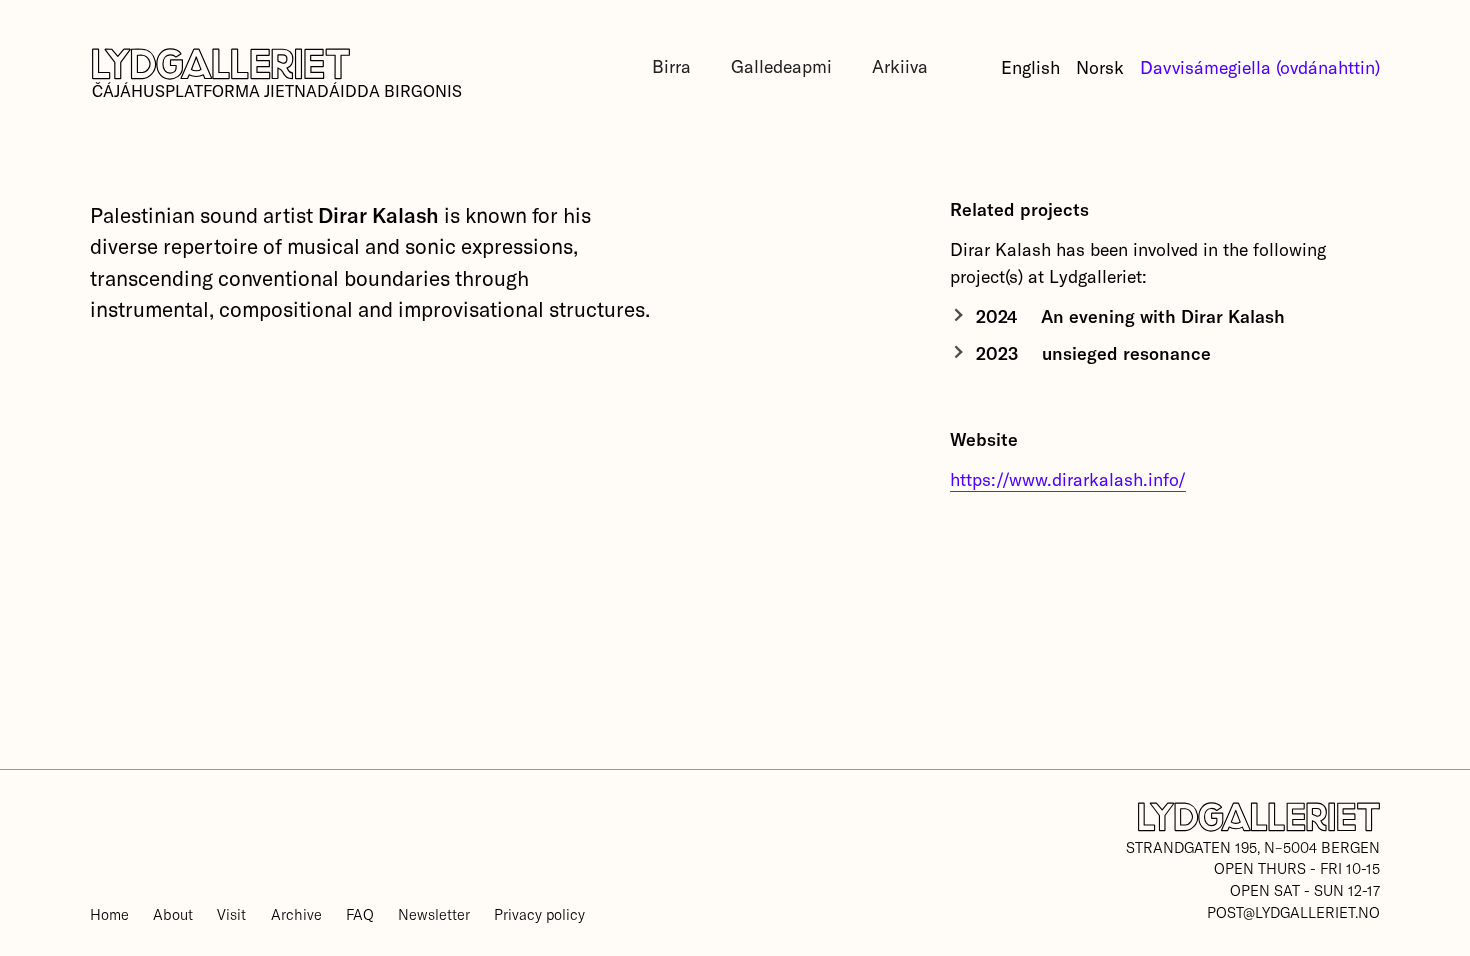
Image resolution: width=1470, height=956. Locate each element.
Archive (296, 914)
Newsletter (434, 914)
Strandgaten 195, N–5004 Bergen (1253, 847)
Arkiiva (900, 66)
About (173, 914)
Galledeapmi (781, 66)
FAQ (360, 914)
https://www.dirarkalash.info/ (1068, 479)
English (1030, 67)
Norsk (1100, 67)
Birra (671, 66)
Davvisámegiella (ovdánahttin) (1260, 67)
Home (109, 914)
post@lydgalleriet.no (1293, 912)
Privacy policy (539, 914)
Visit (231, 914)
